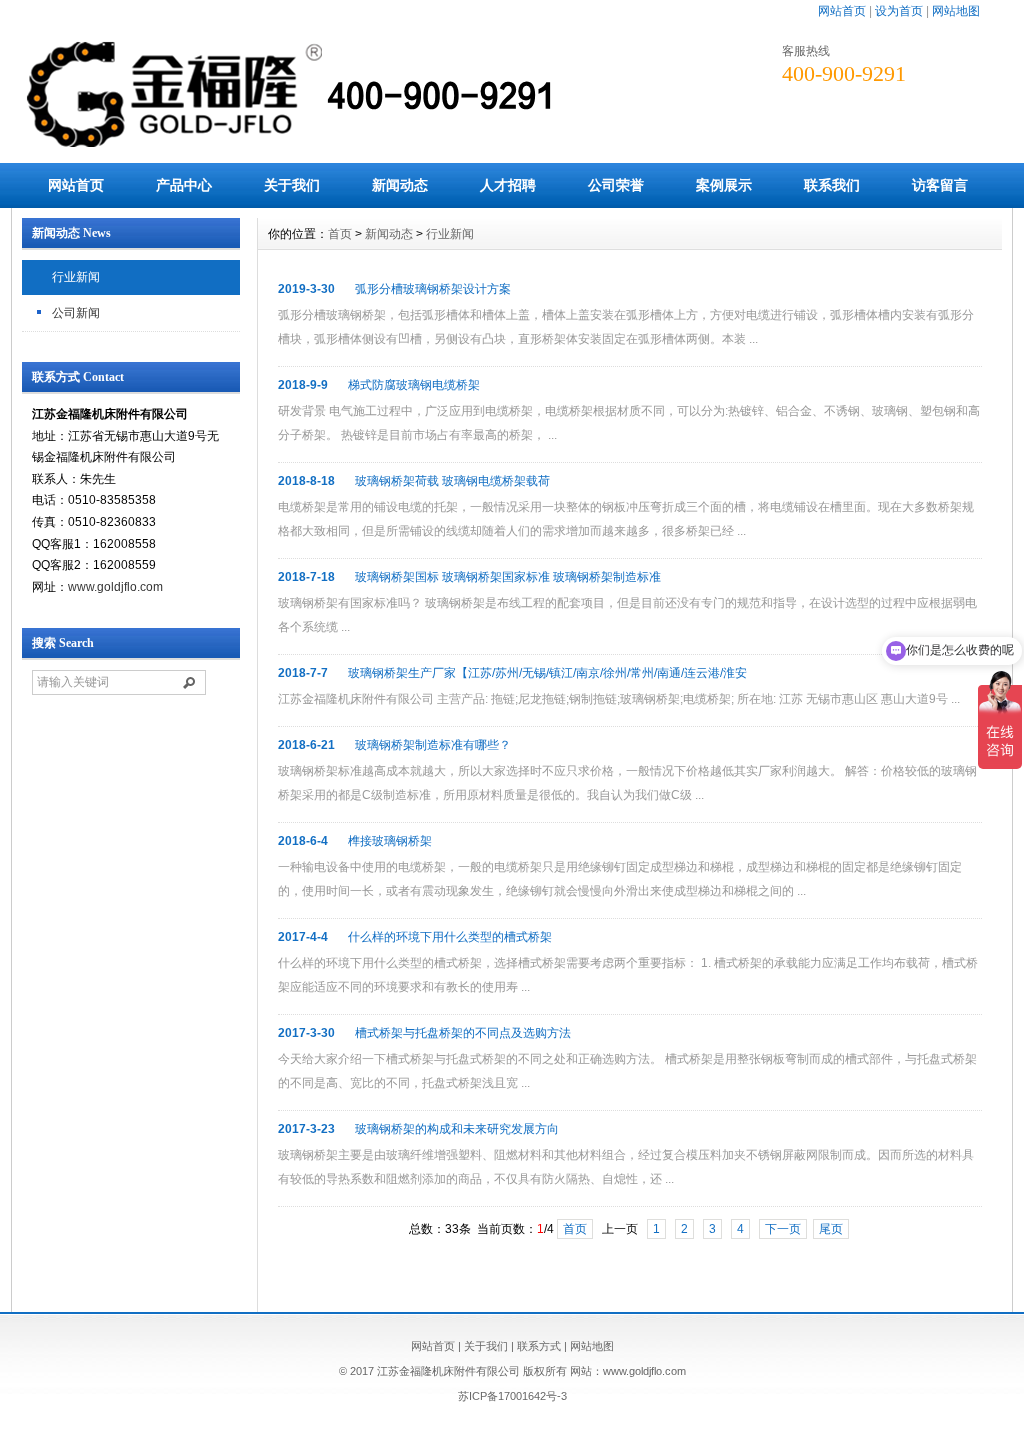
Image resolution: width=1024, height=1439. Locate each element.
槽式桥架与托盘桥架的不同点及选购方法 (463, 1033)
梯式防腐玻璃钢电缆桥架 (414, 385)
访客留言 (940, 185)
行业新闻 (76, 277)
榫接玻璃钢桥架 (390, 841)
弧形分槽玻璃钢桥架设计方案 (433, 289)
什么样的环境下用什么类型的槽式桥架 (450, 937)
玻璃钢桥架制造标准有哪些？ (433, 745)
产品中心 (184, 185)
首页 (340, 234)
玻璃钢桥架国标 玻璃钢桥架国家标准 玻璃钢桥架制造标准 (508, 577)
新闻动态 (400, 185)
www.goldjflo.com (115, 587)
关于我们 (292, 185)
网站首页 (842, 11)
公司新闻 (76, 313)
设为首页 (899, 11)
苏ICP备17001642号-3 (512, 1396)
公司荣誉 (616, 185)
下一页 (783, 1229)
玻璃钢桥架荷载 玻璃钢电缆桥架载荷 (452, 481)
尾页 (831, 1229)
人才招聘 (508, 185)
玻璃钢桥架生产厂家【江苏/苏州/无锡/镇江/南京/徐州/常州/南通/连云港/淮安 (547, 673)
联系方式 (539, 1346)
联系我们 (832, 185)
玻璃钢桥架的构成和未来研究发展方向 (457, 1129)
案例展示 (724, 185)
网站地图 (956, 11)
